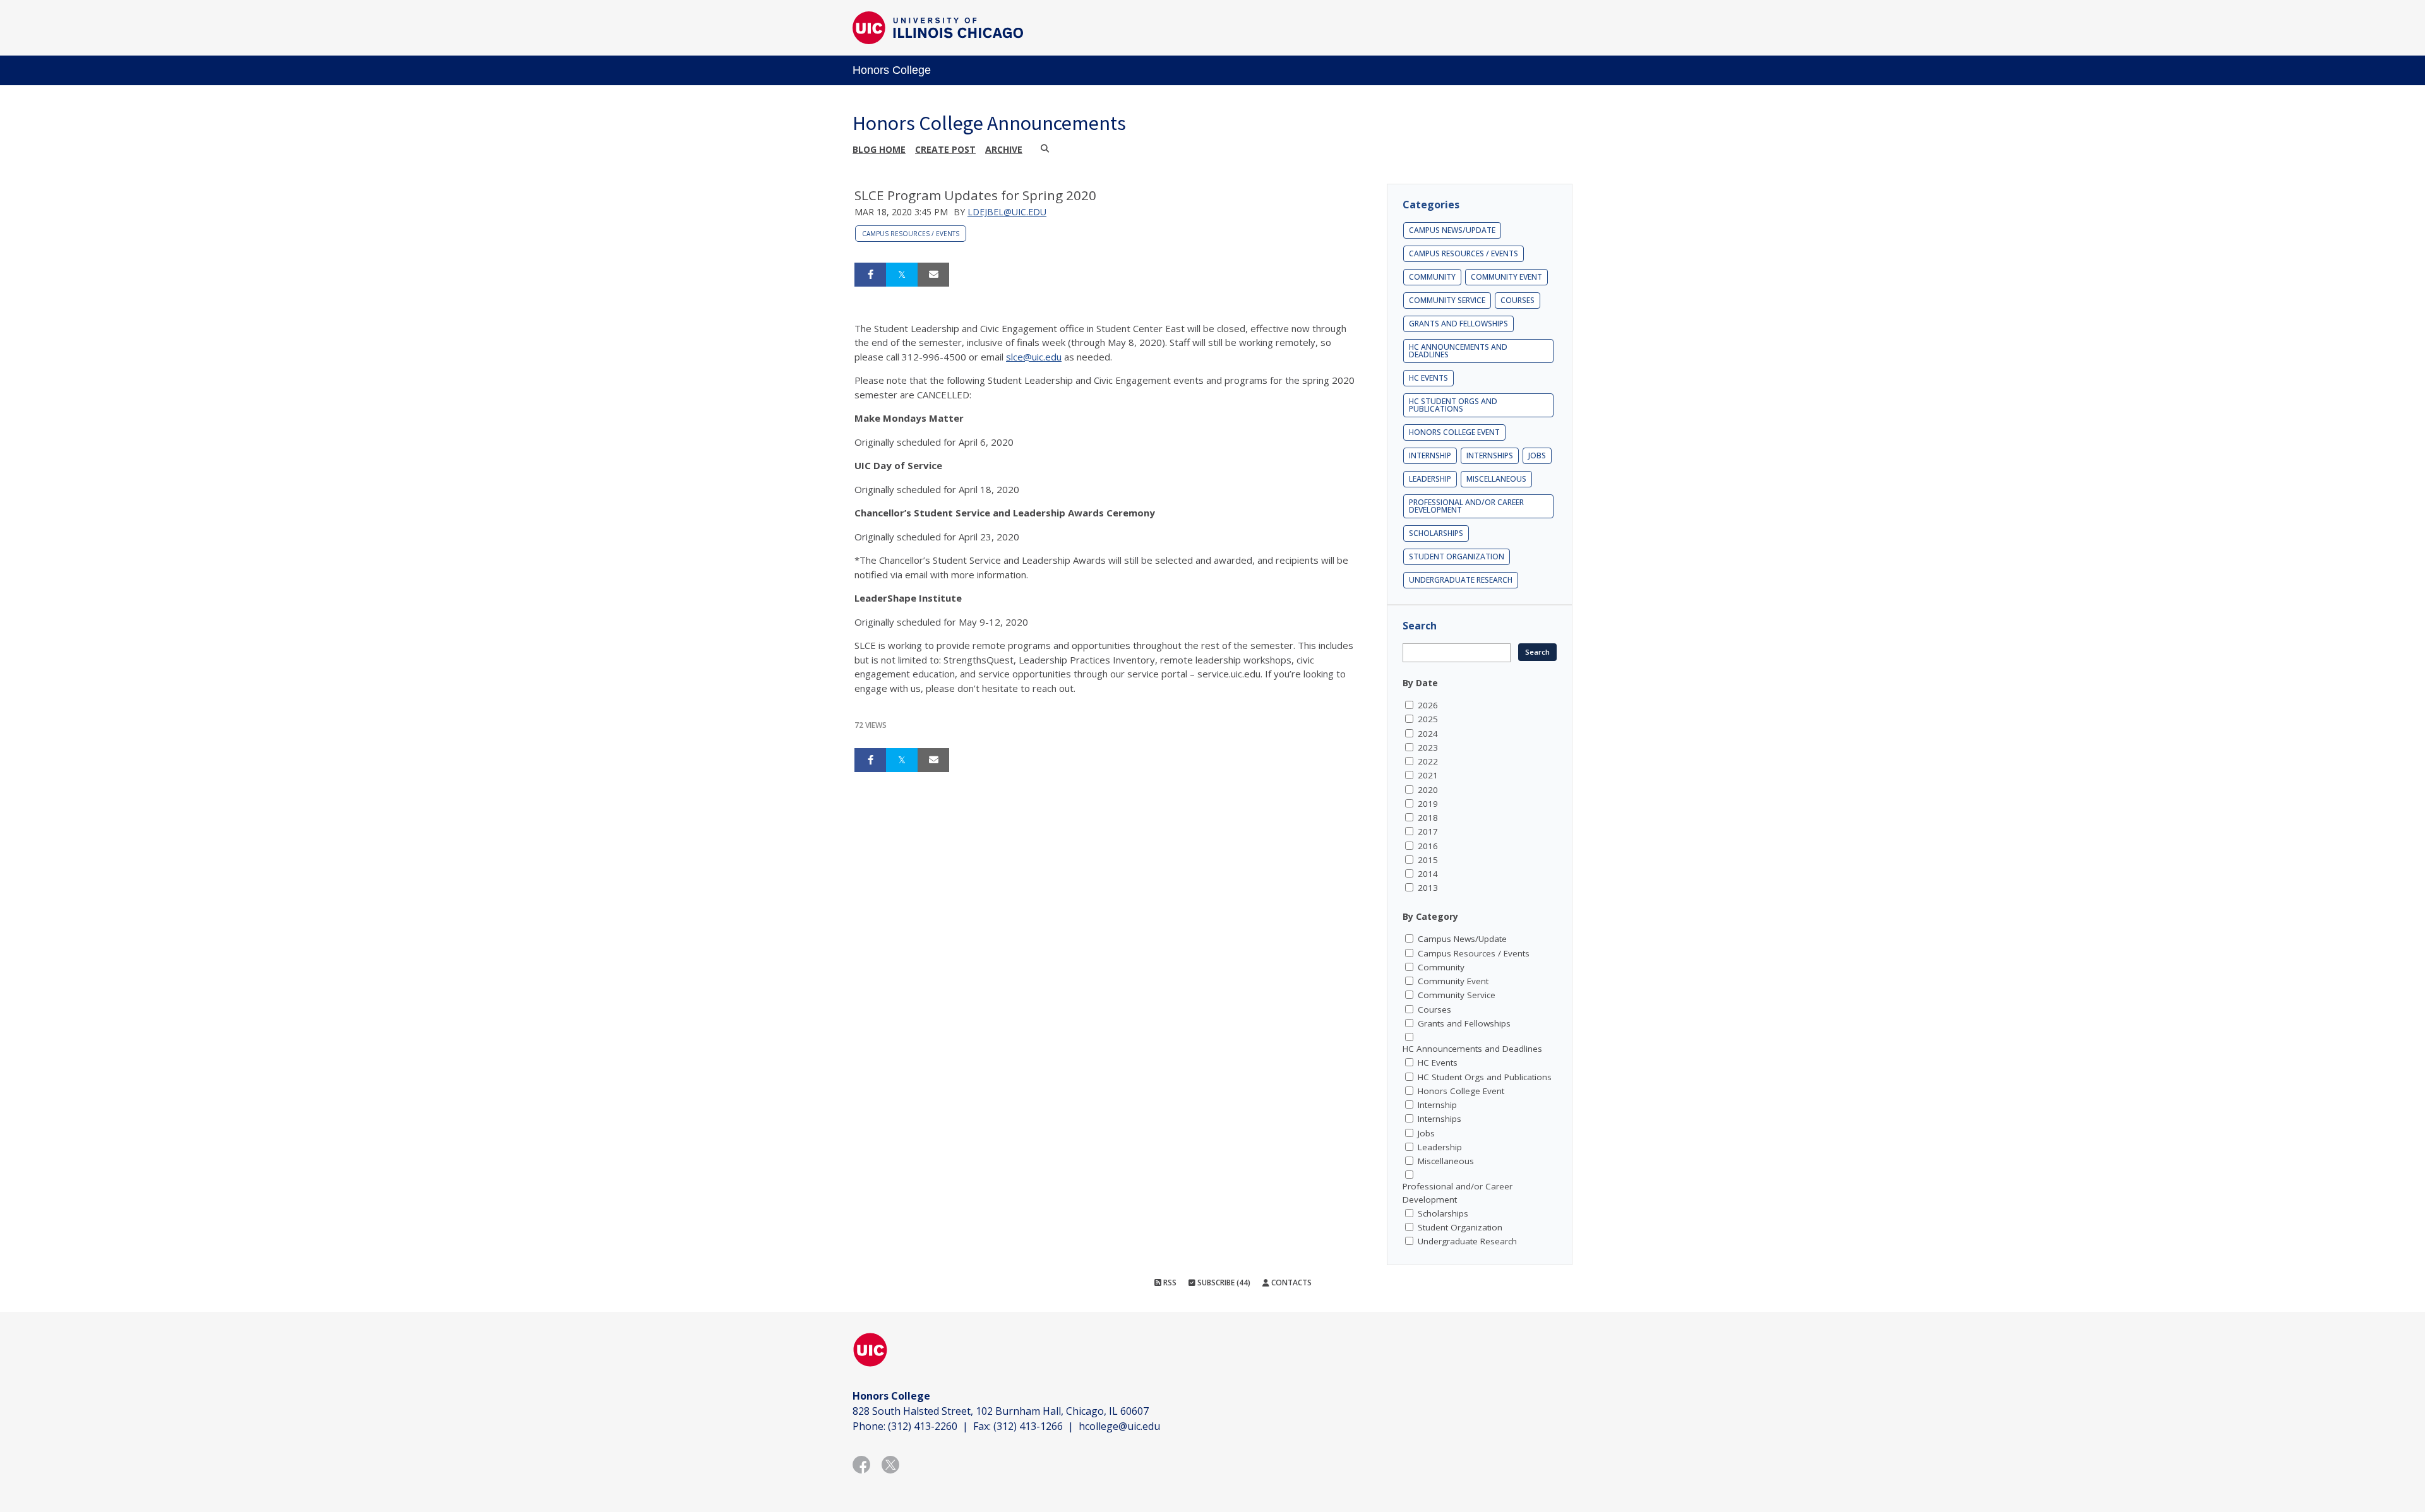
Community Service (1447, 300)
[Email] (933, 275)
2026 (1428, 705)
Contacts (1290, 1283)
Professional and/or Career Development (1466, 506)
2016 (1428, 846)
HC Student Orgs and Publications (1453, 405)
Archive (1004, 149)
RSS (1169, 1283)
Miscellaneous (1496, 479)
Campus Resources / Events (911, 234)
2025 (1428, 719)
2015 (1428, 860)
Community (1432, 277)
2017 (1428, 831)
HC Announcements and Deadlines (1458, 351)
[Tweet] (902, 275)
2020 (1428, 790)
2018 (1428, 818)
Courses (1518, 300)
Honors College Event (1454, 432)
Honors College (892, 70)
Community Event (1506, 277)
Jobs (1537, 455)
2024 (1428, 734)
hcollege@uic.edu (1119, 1426)
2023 (1428, 747)
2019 (1428, 804)
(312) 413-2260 (923, 1426)
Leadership (1430, 479)
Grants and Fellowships (1458, 324)
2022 (1428, 761)
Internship (1430, 455)
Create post (945, 149)
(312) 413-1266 (1028, 1426)
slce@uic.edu (1034, 357)
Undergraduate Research (1461, 580)
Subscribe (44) (1223, 1283)
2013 (1428, 888)
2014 (1428, 874)
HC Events (1428, 378)
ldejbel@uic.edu (1007, 212)
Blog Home (879, 149)
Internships (1490, 455)
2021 (1428, 775)
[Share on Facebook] (870, 275)
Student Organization (1457, 557)
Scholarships (1436, 533)
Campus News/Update (1452, 230)
